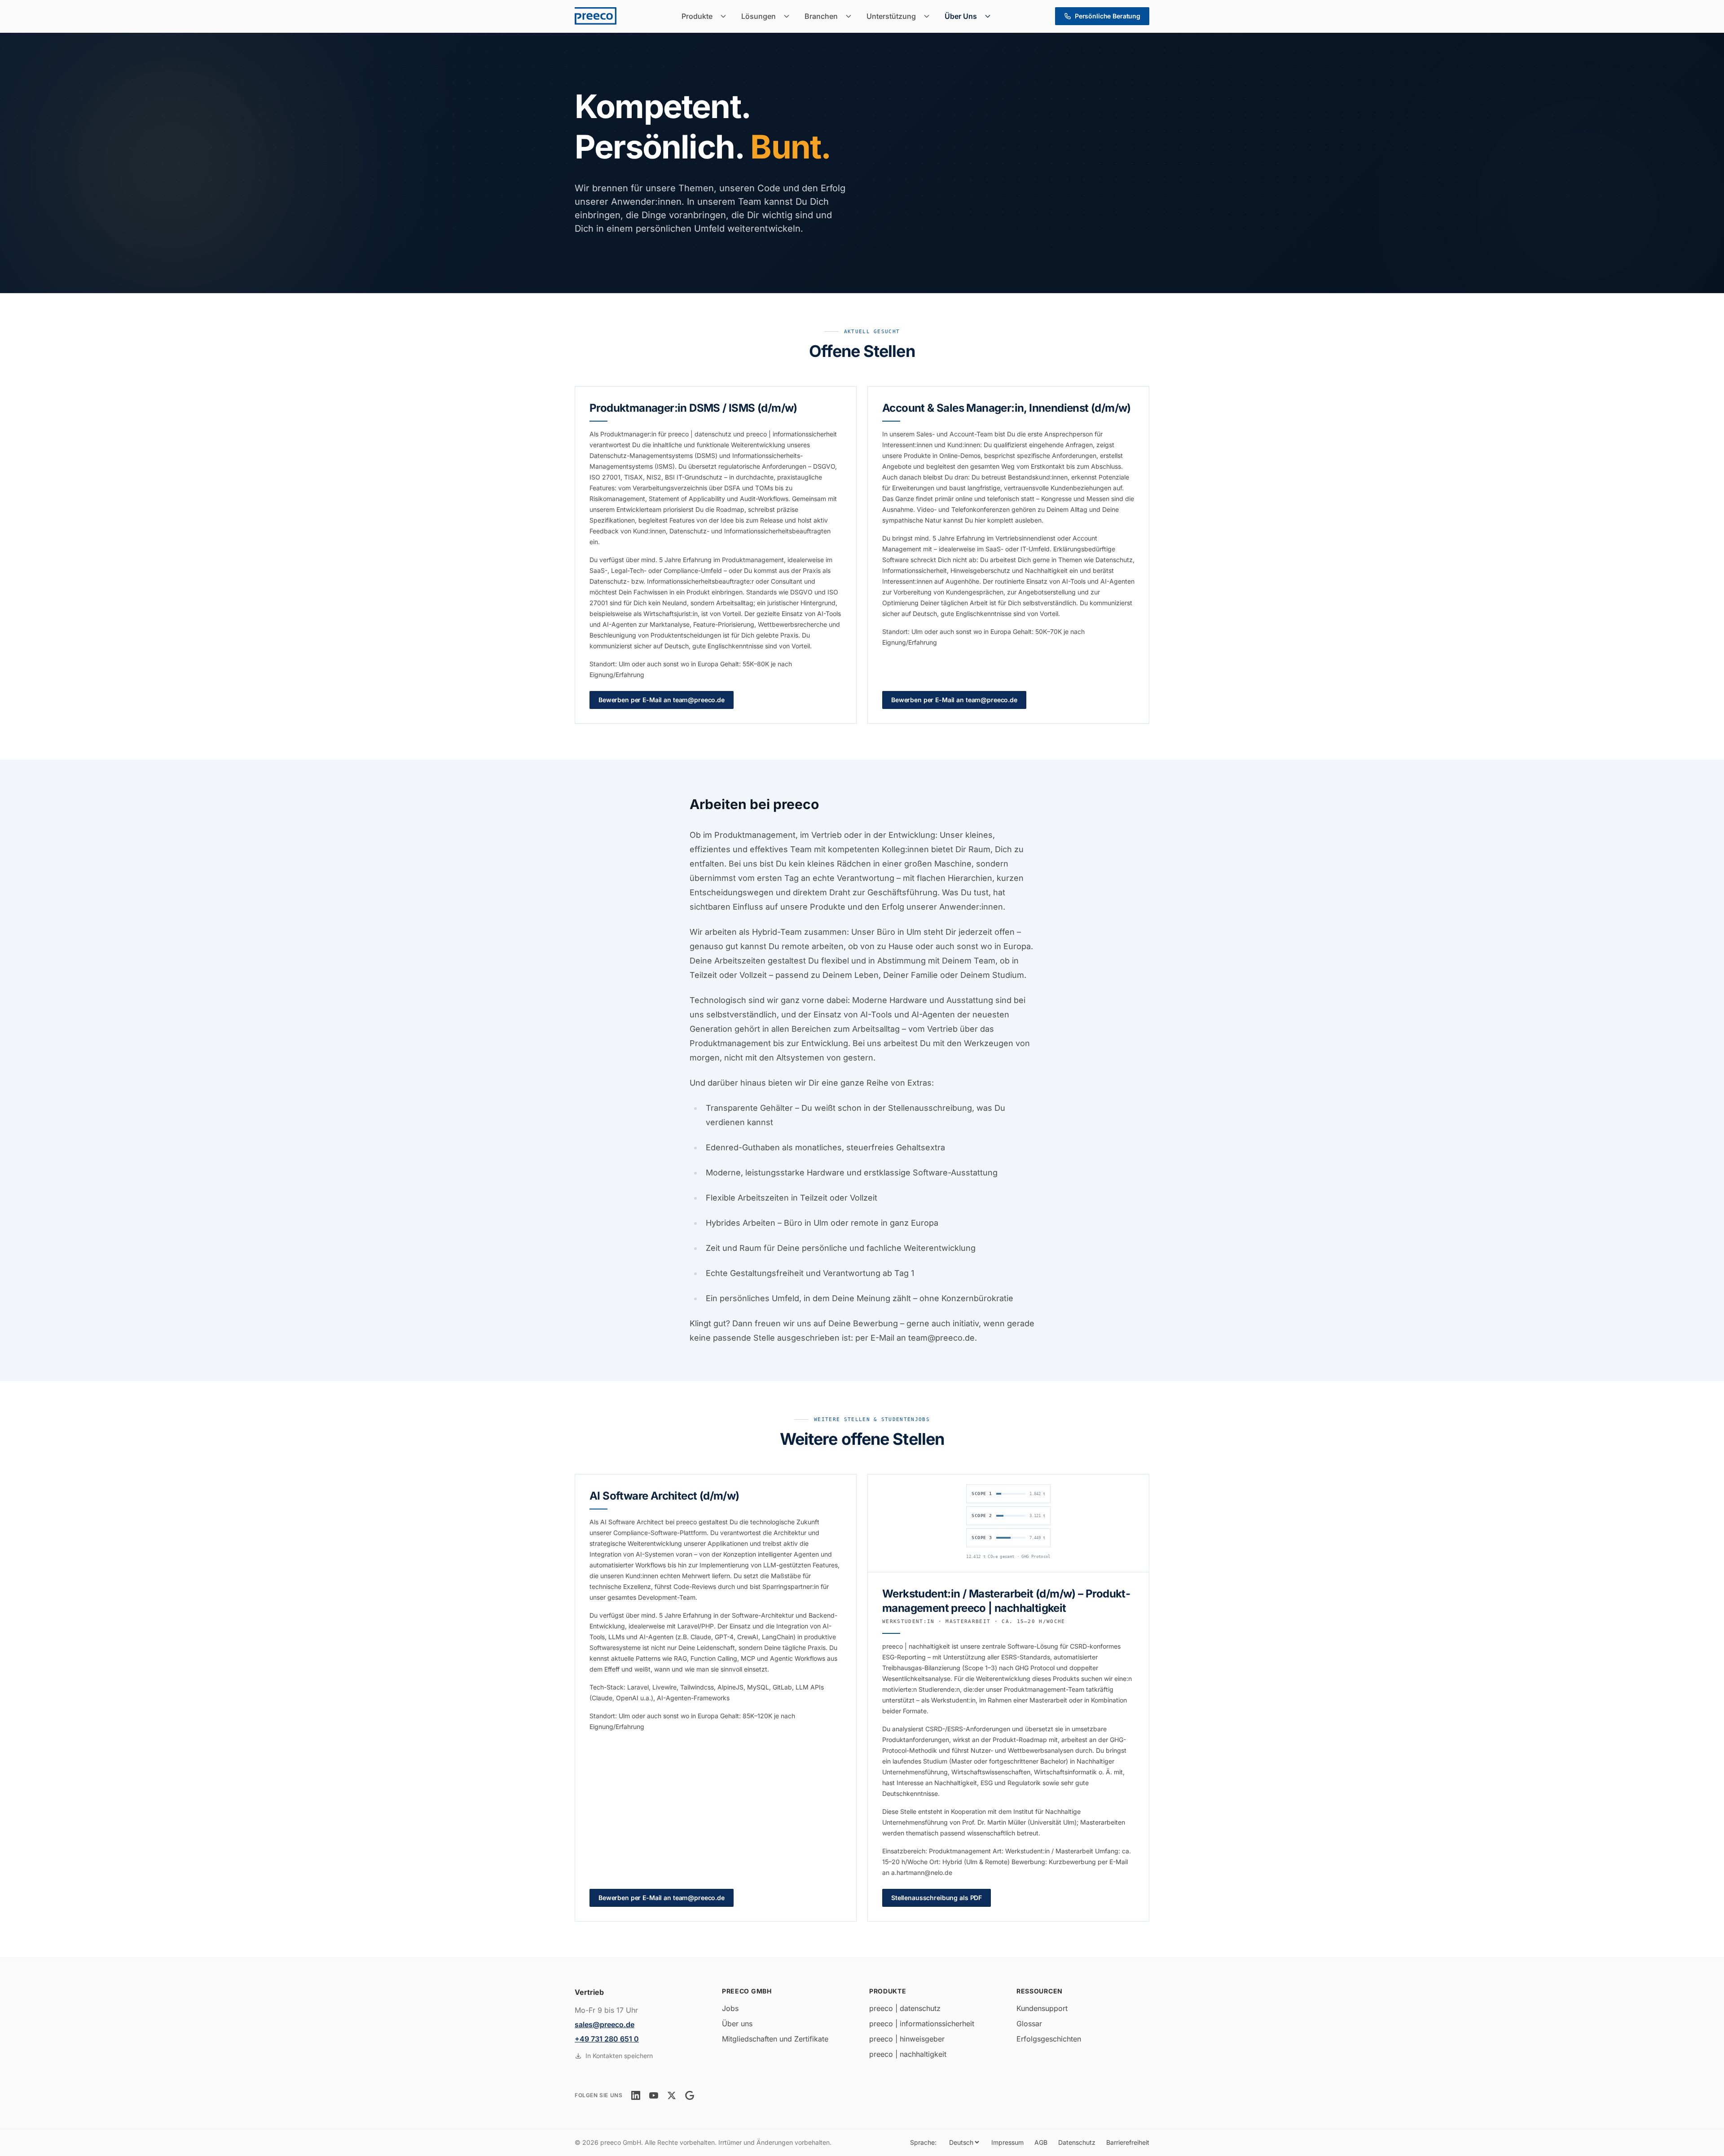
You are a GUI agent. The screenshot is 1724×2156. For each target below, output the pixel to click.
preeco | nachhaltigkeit (908, 2054)
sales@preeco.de (605, 2024)
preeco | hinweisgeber (907, 2039)
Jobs (730, 2008)
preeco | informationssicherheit (922, 2024)
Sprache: (923, 2142)
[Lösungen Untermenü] (789, 16)
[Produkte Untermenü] (726, 16)
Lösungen (759, 16)
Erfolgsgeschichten (1049, 2039)
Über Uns (961, 16)
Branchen (821, 16)
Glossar (1029, 2024)
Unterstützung (891, 16)
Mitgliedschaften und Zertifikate (775, 2039)
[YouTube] (654, 2095)
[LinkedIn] (636, 2095)
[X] (672, 2095)
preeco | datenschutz (905, 2008)
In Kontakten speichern (619, 2056)
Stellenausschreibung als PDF (937, 1898)
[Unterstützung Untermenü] (929, 16)
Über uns (737, 2024)
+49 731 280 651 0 (607, 2039)
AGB (1041, 2142)
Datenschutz (1077, 2142)
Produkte (697, 16)
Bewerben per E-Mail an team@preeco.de (662, 700)
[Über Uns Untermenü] (990, 16)
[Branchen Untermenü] (851, 16)
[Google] (690, 2095)
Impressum (1007, 2142)
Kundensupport (1042, 2008)
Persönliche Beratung (1108, 16)
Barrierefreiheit (1128, 2142)
